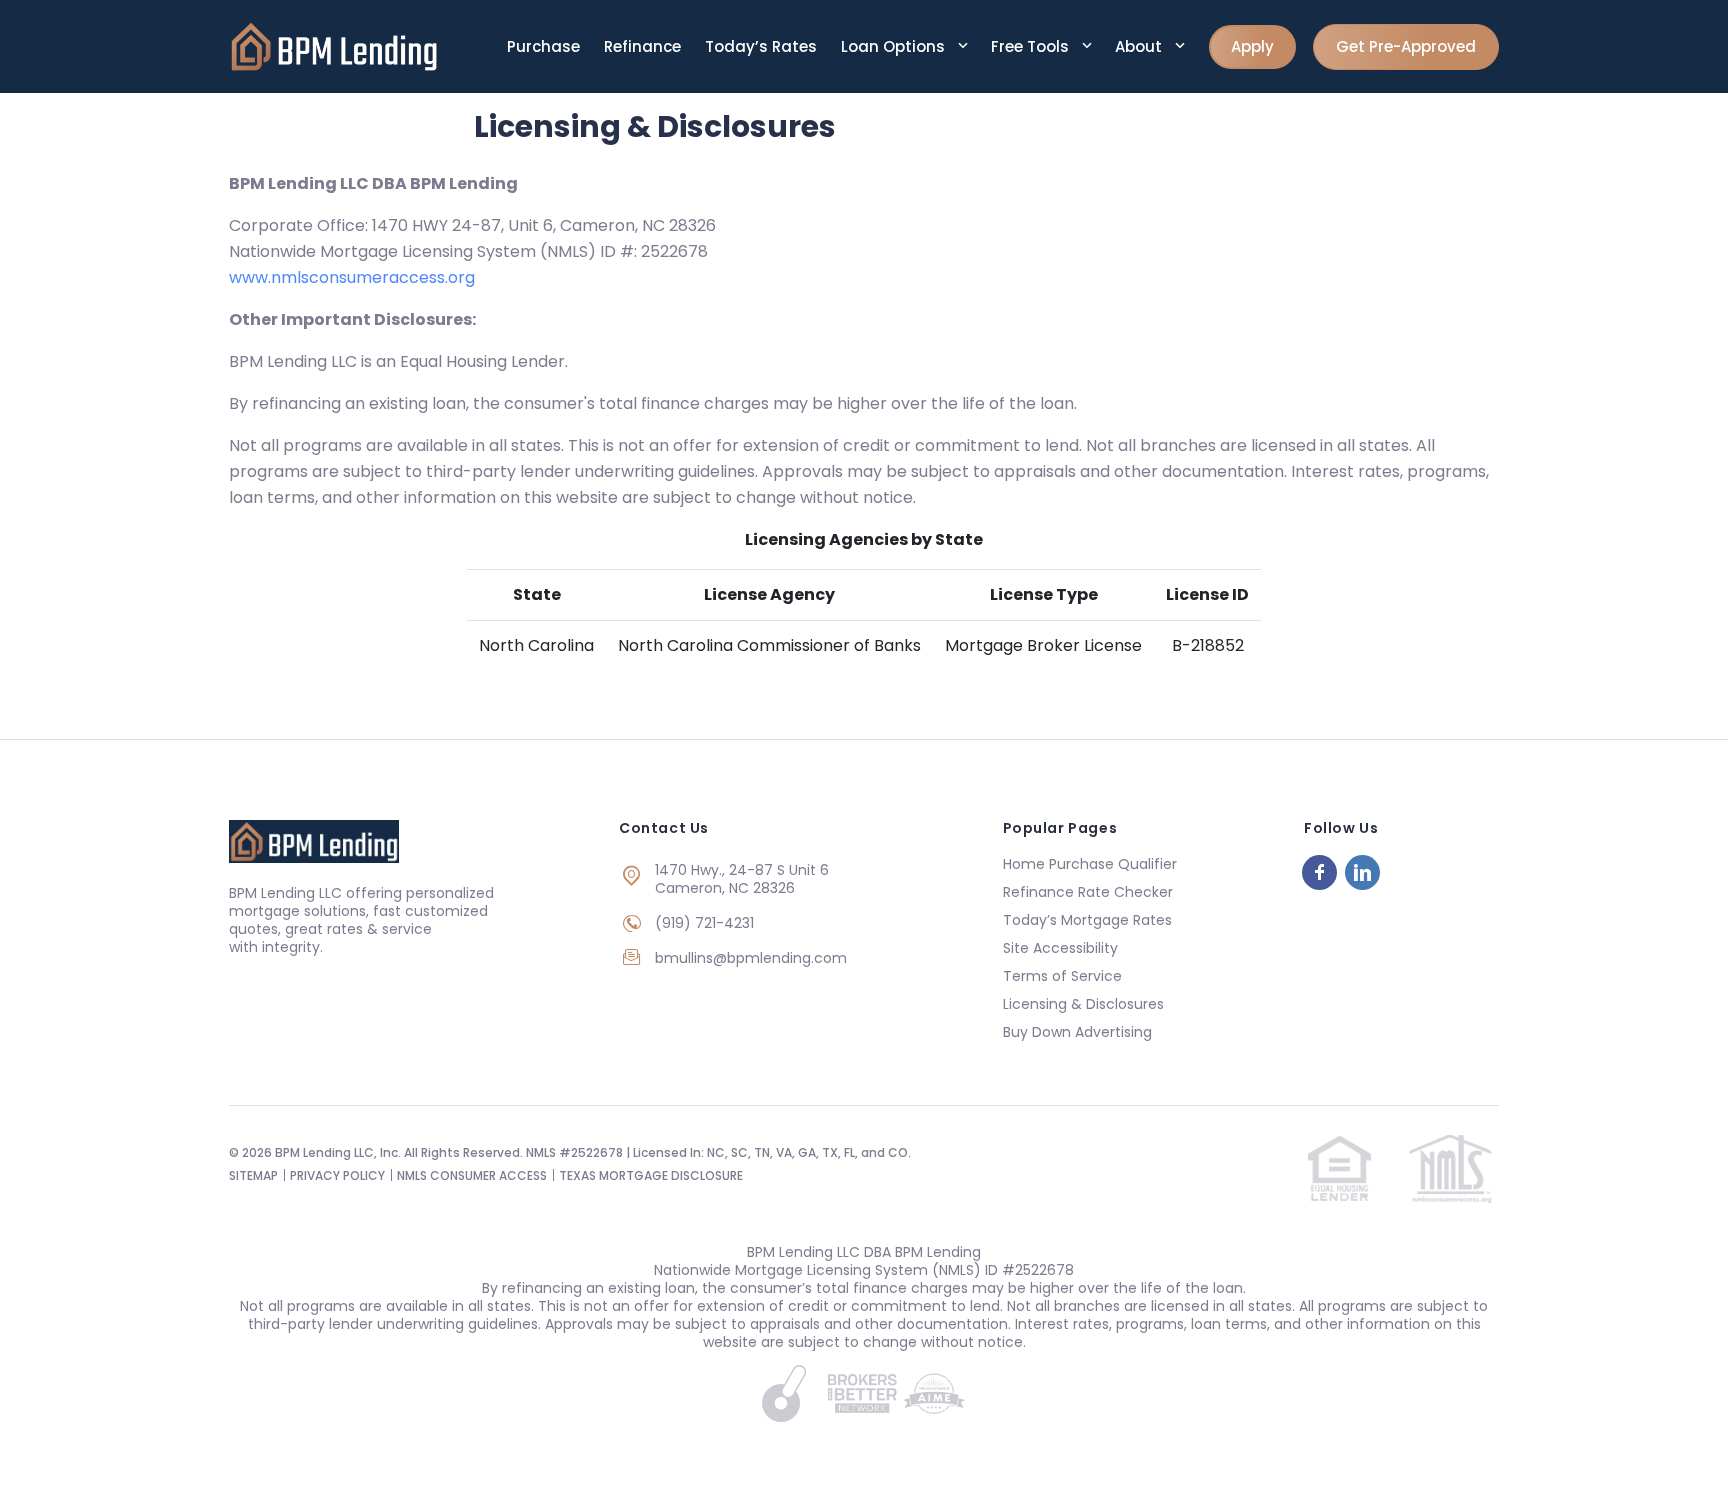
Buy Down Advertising (1077, 1032)
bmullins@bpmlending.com (751, 958)
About (1140, 47)
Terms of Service (1062, 976)
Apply (1252, 46)
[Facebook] (1319, 872)
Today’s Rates (761, 47)
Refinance (642, 47)
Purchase (543, 47)
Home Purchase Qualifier (1090, 864)
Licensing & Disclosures (1083, 1004)
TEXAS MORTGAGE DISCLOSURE (651, 1175)
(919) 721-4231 (704, 923)
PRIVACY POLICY (337, 1175)
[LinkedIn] (1362, 872)
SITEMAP (253, 1175)
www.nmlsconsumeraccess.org (352, 277)
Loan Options (895, 47)
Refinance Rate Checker (1088, 892)
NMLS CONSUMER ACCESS (472, 1175)
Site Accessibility (1060, 948)
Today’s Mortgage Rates (1087, 920)
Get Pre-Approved (1406, 46)
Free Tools (1032, 47)
